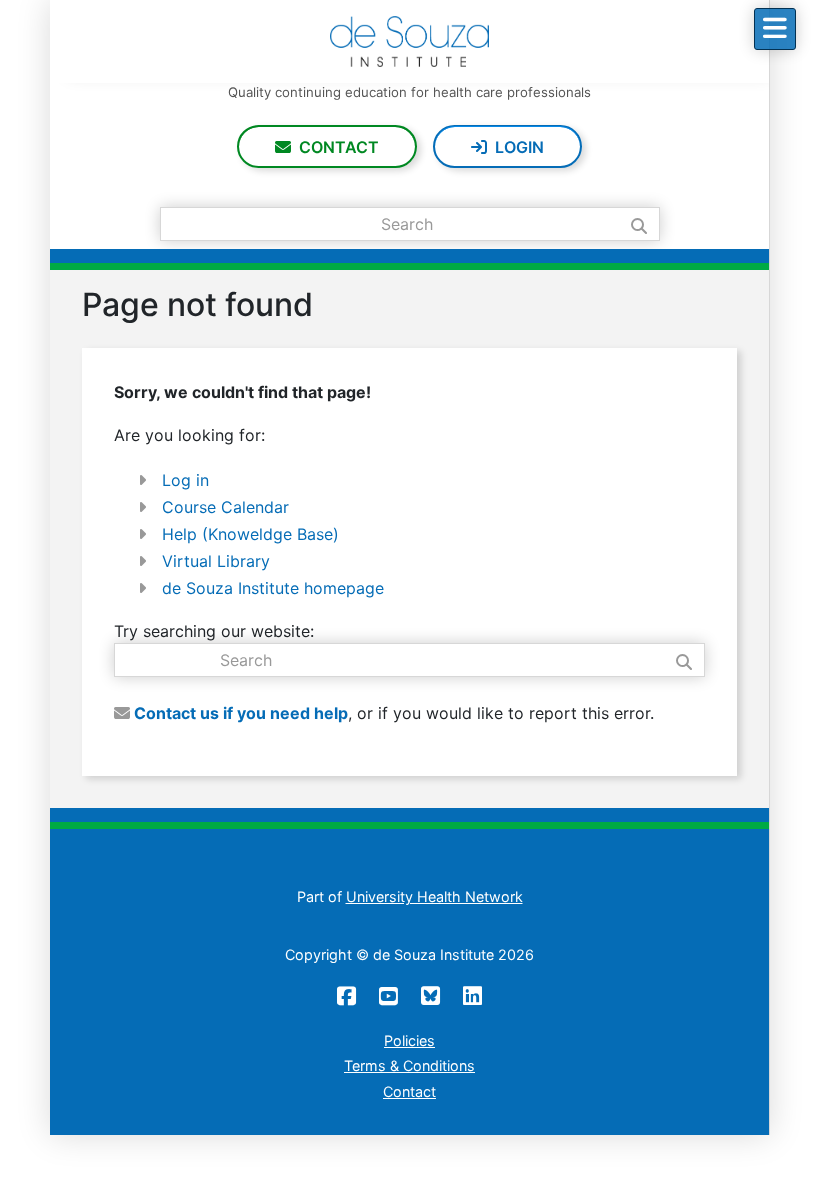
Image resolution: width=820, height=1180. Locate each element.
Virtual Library (216, 561)
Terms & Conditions (409, 1065)
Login (519, 147)
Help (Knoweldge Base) (250, 534)
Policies (409, 1040)
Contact (339, 147)
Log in (185, 480)
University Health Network (434, 896)
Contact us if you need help (239, 713)
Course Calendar (225, 507)
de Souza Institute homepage (273, 588)
